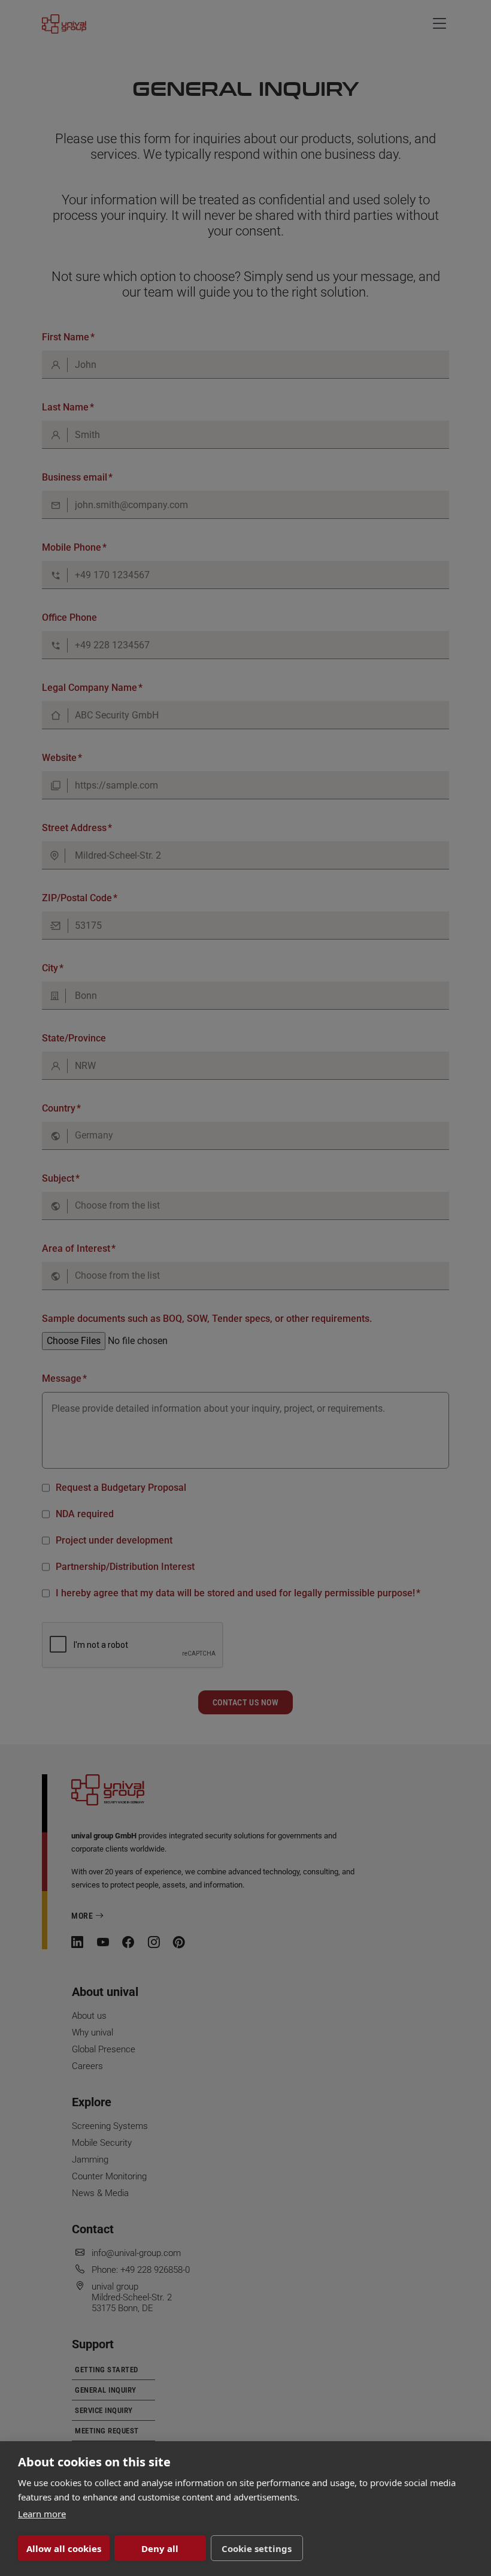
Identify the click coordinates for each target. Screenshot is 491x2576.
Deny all (160, 2548)
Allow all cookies (64, 2548)
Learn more (42, 2514)
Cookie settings (257, 2548)
